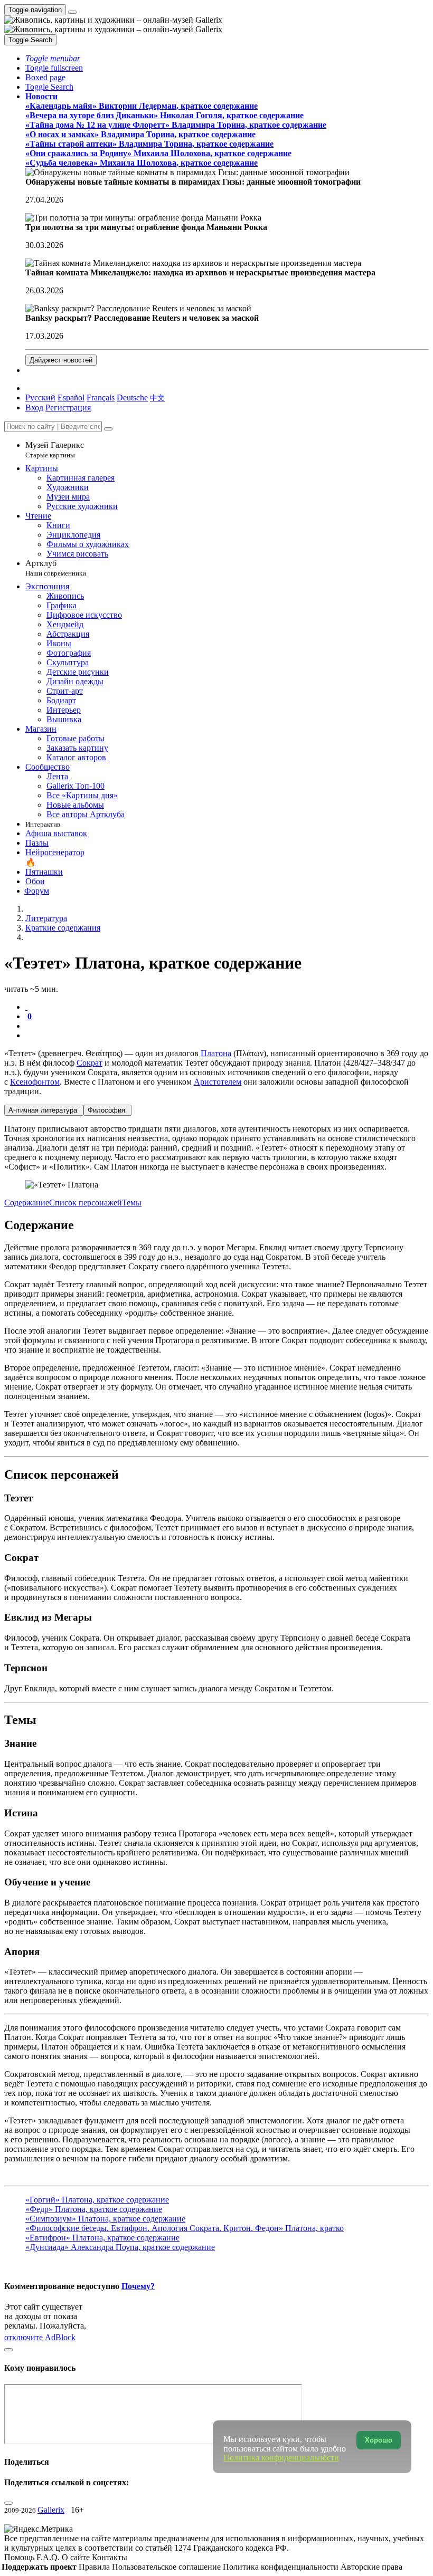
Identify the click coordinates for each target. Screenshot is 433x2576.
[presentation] (227, 1026)
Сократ (90, 1063)
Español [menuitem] (71, 398)
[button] (53, 58)
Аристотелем (218, 1082)
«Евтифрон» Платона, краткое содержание (102, 2238)
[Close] (108, 429)
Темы (132, 1203)
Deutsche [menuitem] (132, 398)
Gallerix (51, 2510)
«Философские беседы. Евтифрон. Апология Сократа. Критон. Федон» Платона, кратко (185, 2228)
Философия (107, 1110)
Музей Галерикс (55, 450)
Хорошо (379, 2440)
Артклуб (56, 568)
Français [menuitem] (101, 398)
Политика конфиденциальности (282, 2567)
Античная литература (44, 1110)
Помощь (20, 2557)
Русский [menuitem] (40, 398)
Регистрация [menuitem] (68, 408)
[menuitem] (157, 398)
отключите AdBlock (40, 2337)
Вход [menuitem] (34, 408)
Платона (216, 1053)
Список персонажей (86, 1203)
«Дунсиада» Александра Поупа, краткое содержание (120, 2247)
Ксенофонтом (35, 1082)
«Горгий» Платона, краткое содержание (97, 2200)
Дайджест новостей (61, 360)
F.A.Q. (49, 2557)
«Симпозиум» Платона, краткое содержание (105, 2219)
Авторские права (371, 2567)
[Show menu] (72, 12)
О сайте (77, 2557)
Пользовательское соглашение (167, 2567)
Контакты (110, 2557)
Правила (95, 2567)
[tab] (26, 1007)
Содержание (27, 1203)
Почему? (138, 2286)
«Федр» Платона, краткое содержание (94, 2209)
